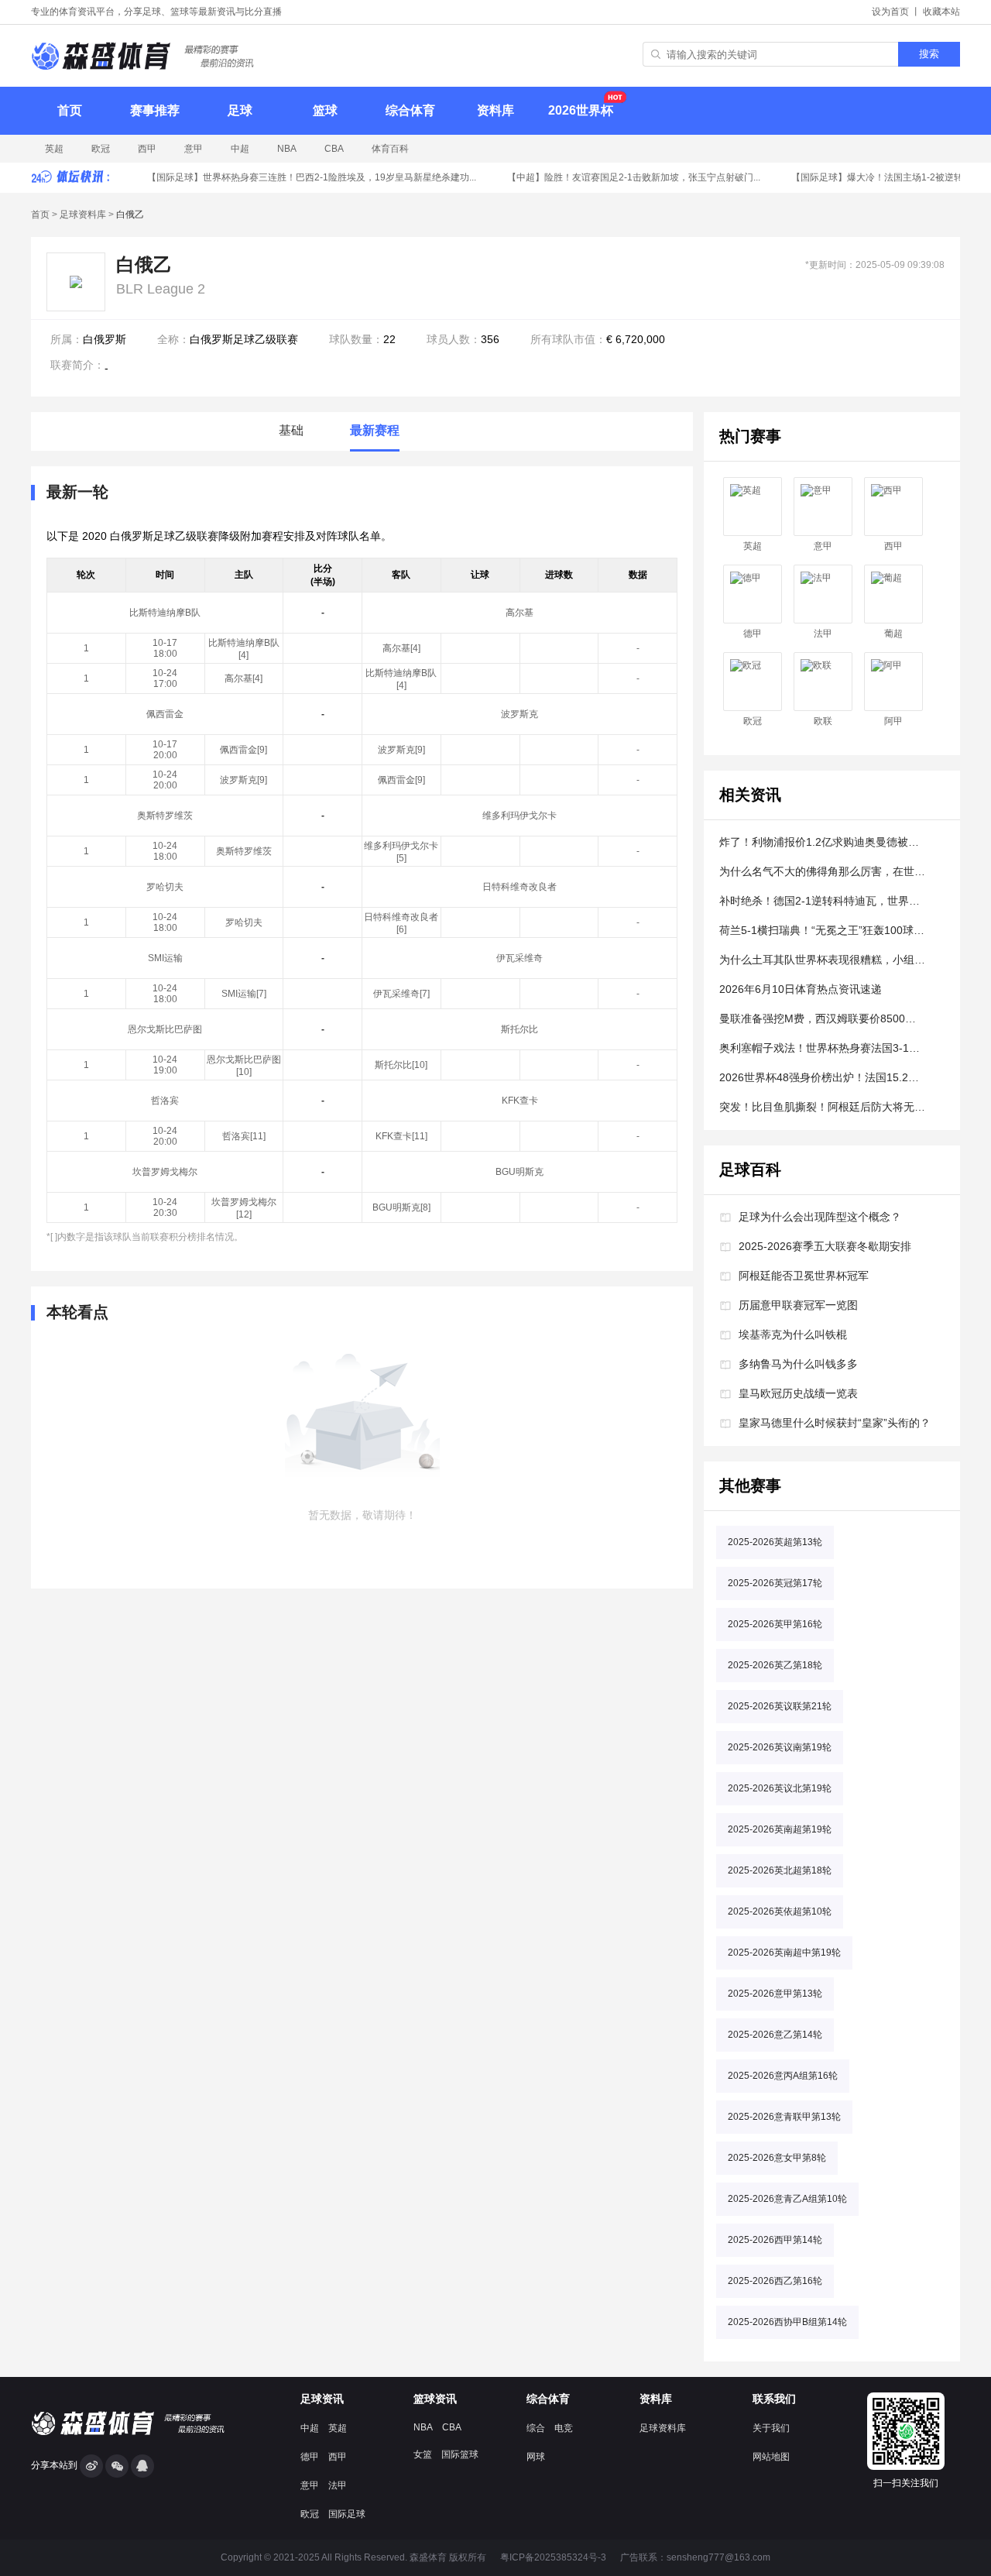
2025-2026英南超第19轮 (780, 1829)
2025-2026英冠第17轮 (775, 1583)
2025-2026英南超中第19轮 (784, 1953)
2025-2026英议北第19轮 (780, 1788)
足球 (240, 110)
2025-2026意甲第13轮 (775, 1994)
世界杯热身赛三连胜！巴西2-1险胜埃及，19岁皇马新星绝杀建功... (302, 177)
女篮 (423, 2454)
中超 (240, 149)
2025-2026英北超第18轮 (780, 1870)
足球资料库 (83, 215)
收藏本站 (941, 12)
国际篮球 (460, 2454)
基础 (291, 430)
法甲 (823, 634)
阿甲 (893, 721)
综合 (536, 2428)
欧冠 (101, 149)
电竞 (564, 2428)
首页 (70, 110)
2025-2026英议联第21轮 (780, 1706)
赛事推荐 (155, 110)
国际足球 (347, 2514)
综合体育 (410, 110)
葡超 (893, 634)
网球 (536, 2457)
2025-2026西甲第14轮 (775, 2240)
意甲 (194, 149)
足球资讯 (322, 2399)
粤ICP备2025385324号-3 (553, 2557)
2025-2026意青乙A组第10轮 (787, 2199)
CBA (334, 149)
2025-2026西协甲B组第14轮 (787, 2322)
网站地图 (771, 2457)
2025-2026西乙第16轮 (775, 2281)
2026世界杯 (581, 110)
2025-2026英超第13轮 (775, 1542)
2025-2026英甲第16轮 (775, 1624)
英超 (54, 149)
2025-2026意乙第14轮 (775, 2035)
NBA (287, 149)
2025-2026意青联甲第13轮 (784, 2117)
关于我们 (771, 2428)
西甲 (147, 149)
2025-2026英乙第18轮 (775, 1665)
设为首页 (890, 12)
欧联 (823, 721)
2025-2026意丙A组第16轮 (783, 2076)
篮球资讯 (435, 2399)
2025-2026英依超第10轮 (780, 1911)
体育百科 (390, 149)
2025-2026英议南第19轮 (780, 1747)
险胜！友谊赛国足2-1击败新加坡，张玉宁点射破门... (624, 177)
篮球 (325, 110)
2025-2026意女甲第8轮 (777, 2158)
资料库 (495, 110)
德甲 (753, 634)
